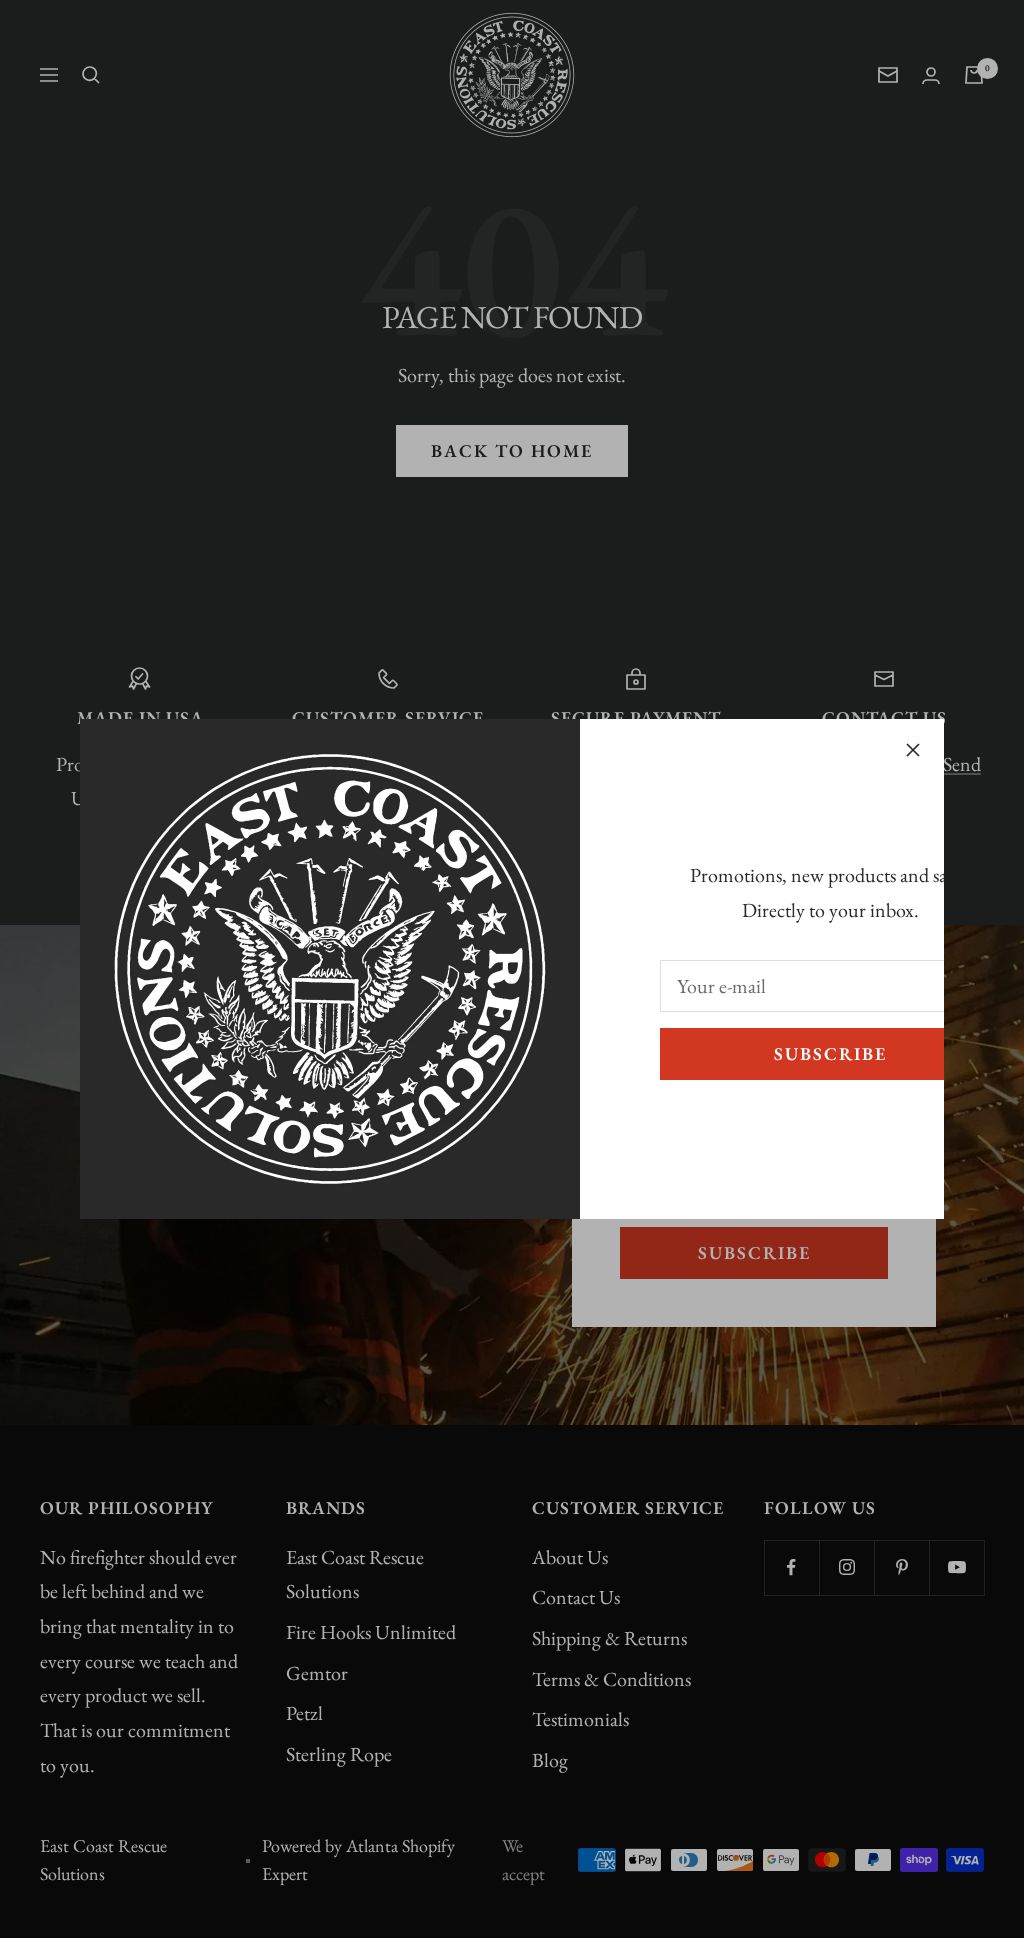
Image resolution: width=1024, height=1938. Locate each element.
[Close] (913, 750)
